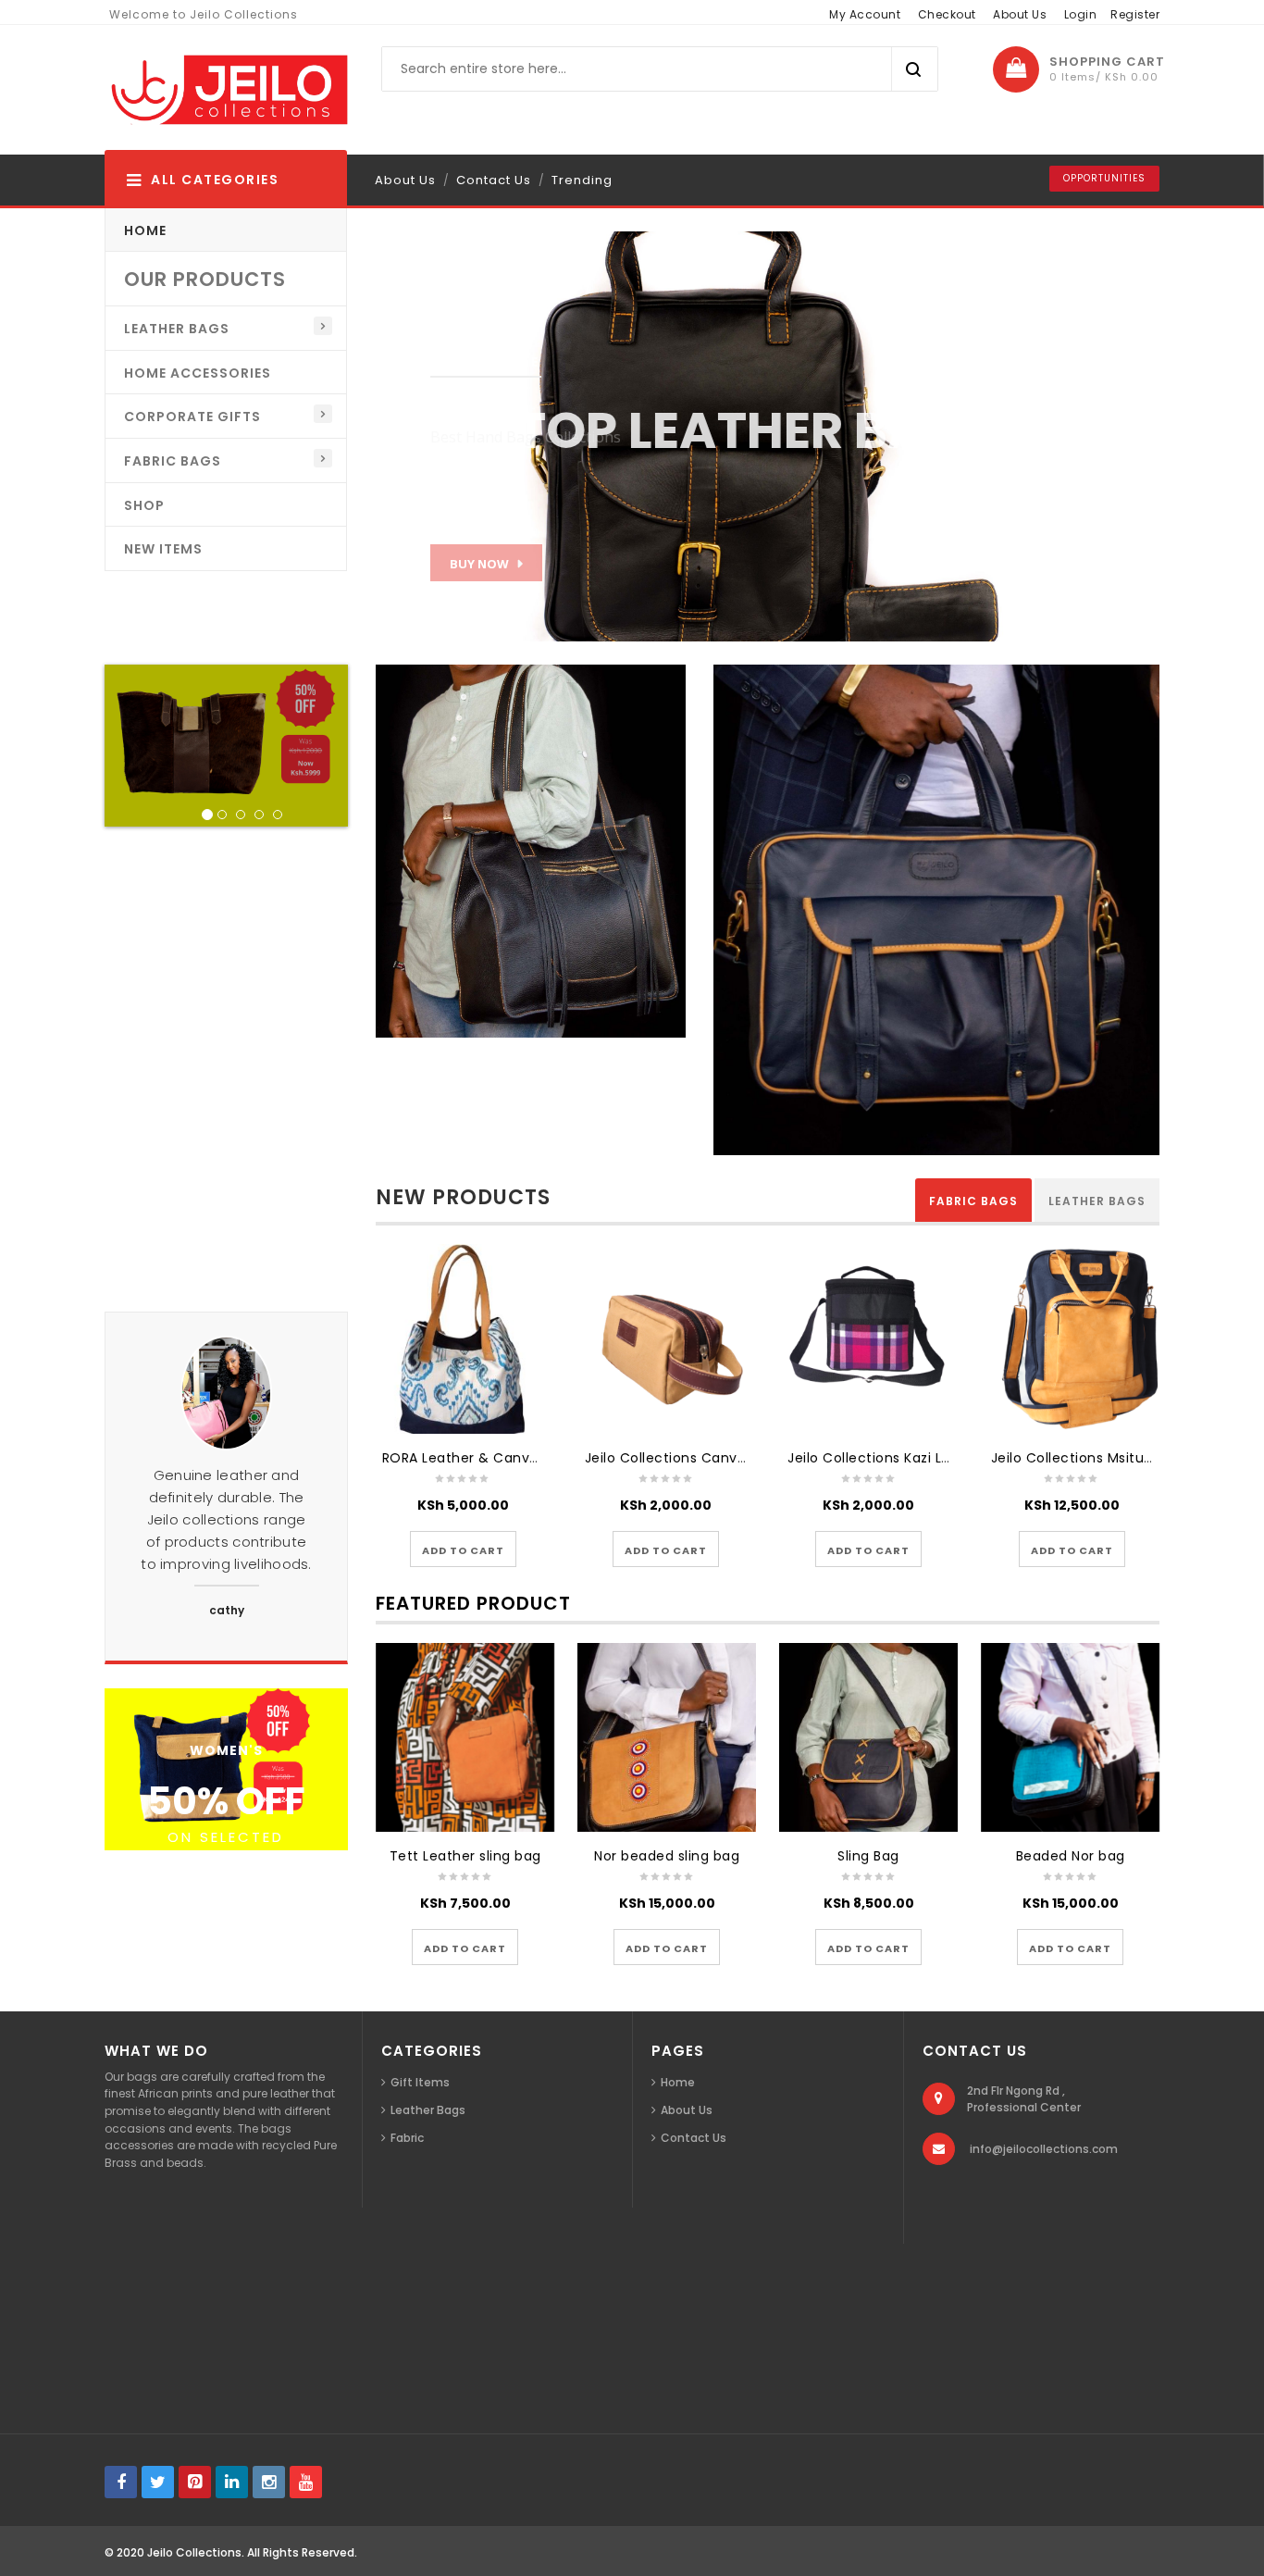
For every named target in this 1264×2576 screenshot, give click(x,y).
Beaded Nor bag (1071, 1856)
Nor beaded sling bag (667, 1856)
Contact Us (494, 180)
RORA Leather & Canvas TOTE (484, 1458)
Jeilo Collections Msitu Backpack (1103, 1458)
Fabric (407, 2138)
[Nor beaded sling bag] (667, 1737)
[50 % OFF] (226, 1767)
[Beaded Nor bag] (1071, 1737)
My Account (865, 14)
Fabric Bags (973, 1201)
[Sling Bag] (869, 1737)
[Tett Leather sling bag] (465, 1737)
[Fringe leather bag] (531, 850)
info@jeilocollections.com (1044, 2149)
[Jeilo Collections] (227, 90)
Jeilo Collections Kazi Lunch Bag (897, 1458)
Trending (582, 180)
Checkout (947, 14)
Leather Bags (1097, 1201)
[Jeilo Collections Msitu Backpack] (1072, 1339)
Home (678, 2082)
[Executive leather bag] (936, 908)
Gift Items (420, 2082)
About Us (1020, 14)
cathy (227, 1610)
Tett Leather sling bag (465, 1856)
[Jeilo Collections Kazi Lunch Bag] (868, 1339)
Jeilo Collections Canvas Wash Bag (705, 1458)
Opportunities (1104, 178)
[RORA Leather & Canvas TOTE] (463, 1339)
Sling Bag (868, 1856)
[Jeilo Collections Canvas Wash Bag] (666, 1339)
